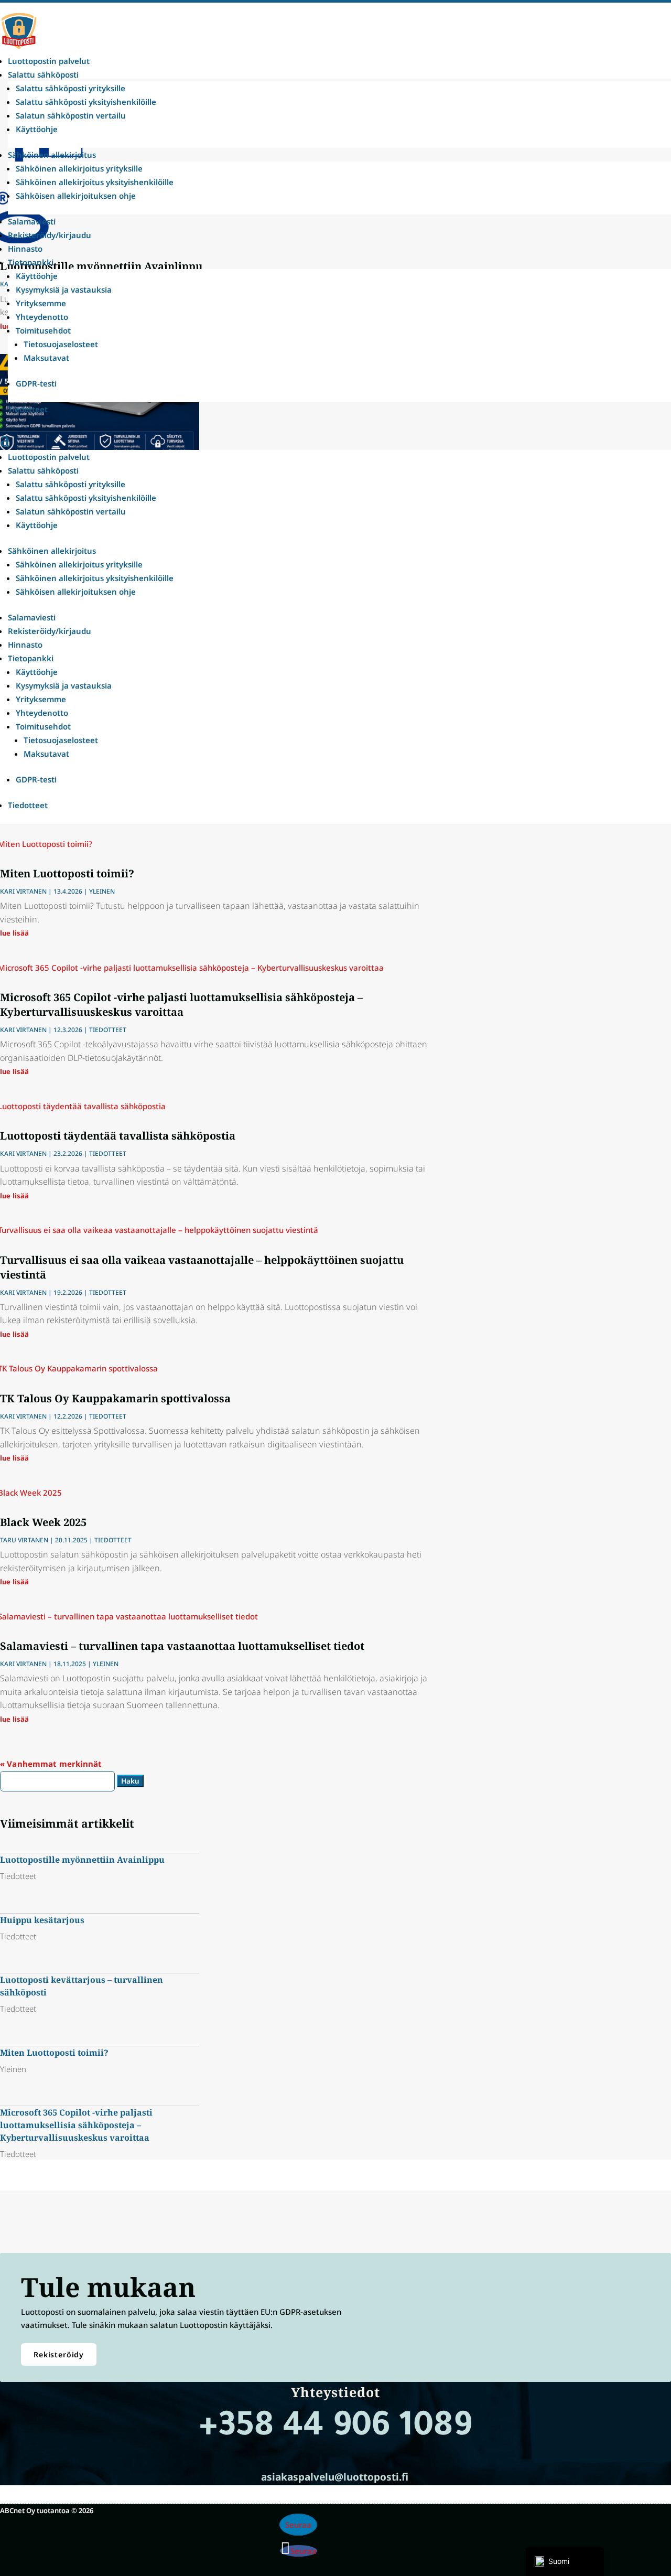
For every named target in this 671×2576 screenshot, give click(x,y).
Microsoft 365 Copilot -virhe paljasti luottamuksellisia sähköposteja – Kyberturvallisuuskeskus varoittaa (181, 1005)
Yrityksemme (41, 303)
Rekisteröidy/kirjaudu (50, 235)
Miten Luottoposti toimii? (67, 873)
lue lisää (14, 933)
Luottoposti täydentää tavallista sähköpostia (118, 1136)
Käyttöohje (37, 129)
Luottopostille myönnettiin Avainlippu (82, 1860)
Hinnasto (25, 249)
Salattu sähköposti (43, 74)
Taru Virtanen (24, 1540)
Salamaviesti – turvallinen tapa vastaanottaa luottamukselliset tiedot (182, 1646)
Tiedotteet (28, 409)
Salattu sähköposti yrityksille (71, 88)
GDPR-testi (36, 383)
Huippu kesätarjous (42, 1920)
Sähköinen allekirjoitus (52, 155)
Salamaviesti (32, 221)
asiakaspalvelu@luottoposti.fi (335, 2477)
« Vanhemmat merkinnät (51, 1764)
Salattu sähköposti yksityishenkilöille (86, 102)
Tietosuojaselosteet (61, 344)
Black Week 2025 (43, 1522)
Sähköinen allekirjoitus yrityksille (79, 168)
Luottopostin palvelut (49, 61)
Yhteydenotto (42, 317)
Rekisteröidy (59, 2354)
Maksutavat (46, 358)
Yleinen (102, 891)
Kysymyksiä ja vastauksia (64, 289)
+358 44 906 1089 (335, 2429)
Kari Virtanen (23, 891)
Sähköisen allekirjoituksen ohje (76, 196)
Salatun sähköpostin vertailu (71, 115)
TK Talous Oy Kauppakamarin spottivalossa (115, 1398)
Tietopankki (31, 262)
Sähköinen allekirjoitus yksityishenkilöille (95, 182)
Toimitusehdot (43, 330)
